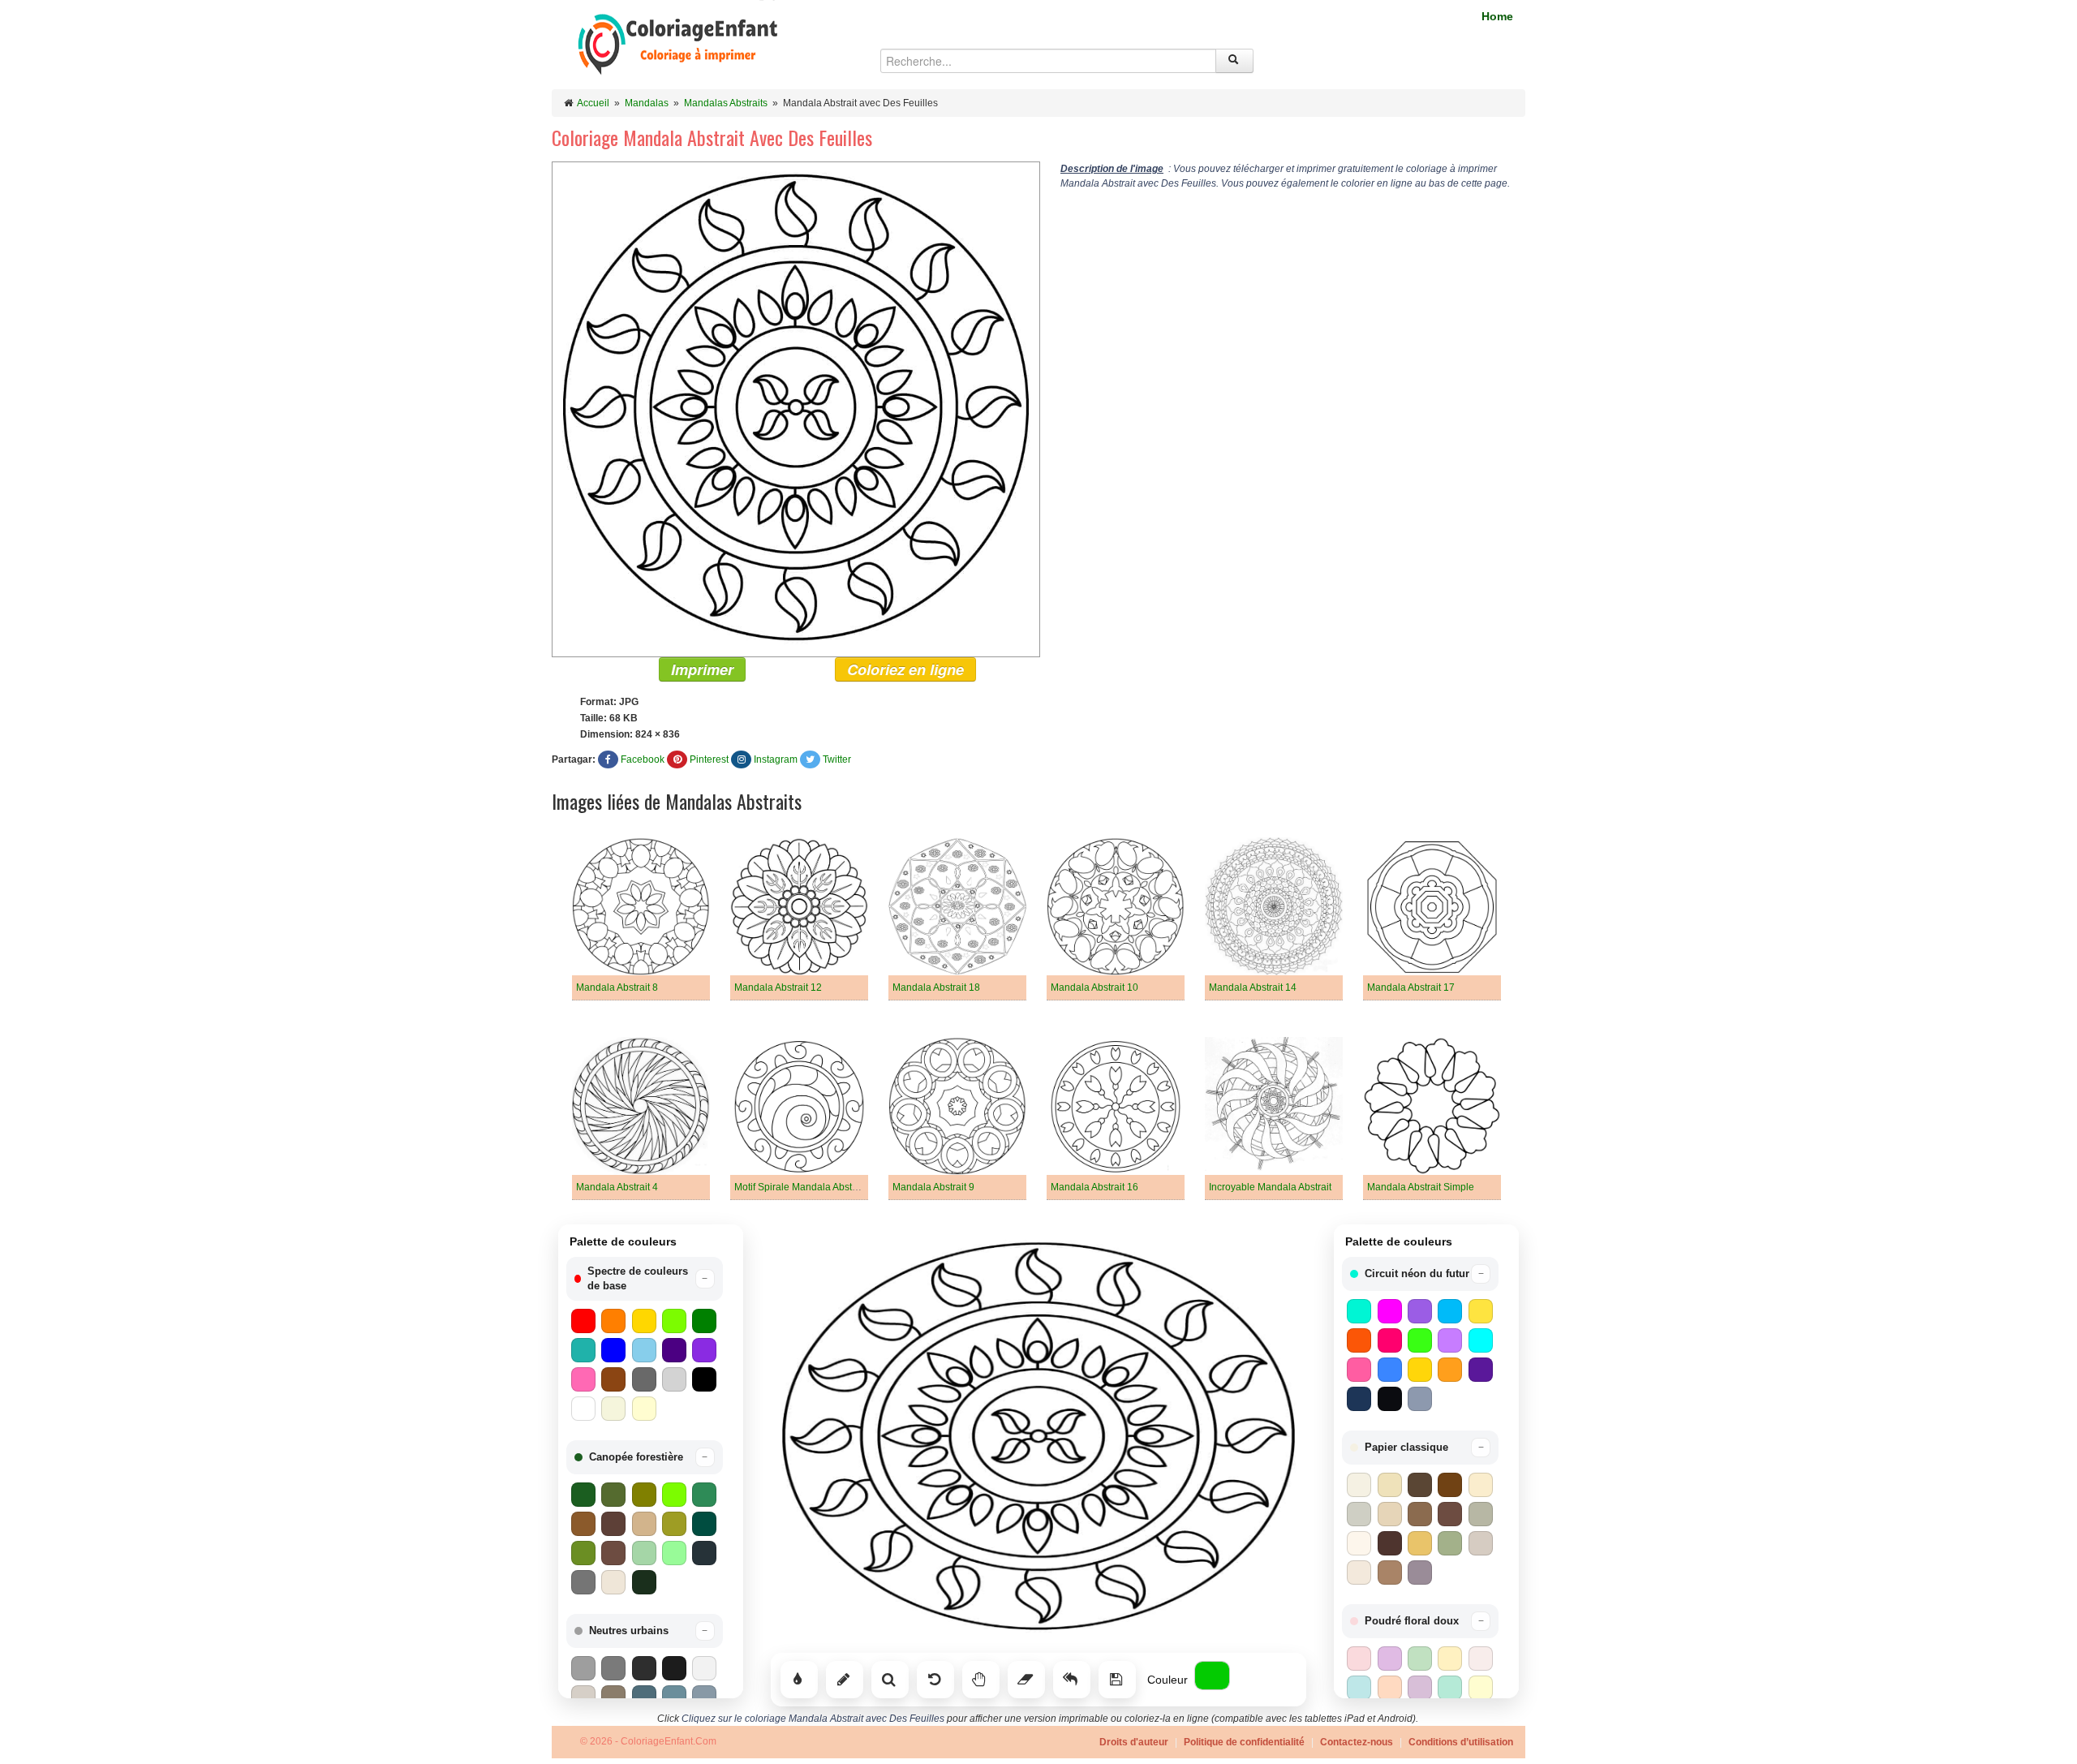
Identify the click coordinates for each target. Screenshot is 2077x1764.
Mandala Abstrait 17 (1411, 987)
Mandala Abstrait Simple (1421, 1187)
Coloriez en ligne (905, 669)
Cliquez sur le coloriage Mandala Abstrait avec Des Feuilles (813, 1719)
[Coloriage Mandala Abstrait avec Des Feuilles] (796, 409)
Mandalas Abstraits (726, 103)
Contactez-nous (1357, 1742)
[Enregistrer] (1117, 1680)
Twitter (837, 759)
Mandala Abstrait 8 (617, 987)
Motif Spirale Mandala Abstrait (800, 1187)
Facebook (643, 759)
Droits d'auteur (1134, 1742)
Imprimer (702, 669)
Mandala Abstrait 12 (778, 987)
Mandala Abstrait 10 (1094, 987)
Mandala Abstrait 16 (1094, 1187)
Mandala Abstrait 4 (617, 1187)
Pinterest (709, 759)
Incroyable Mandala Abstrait (1270, 1187)
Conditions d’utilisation (1461, 1742)
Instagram (776, 759)
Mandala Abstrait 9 (933, 1187)
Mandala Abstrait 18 (936, 987)
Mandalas (647, 103)
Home (1497, 16)
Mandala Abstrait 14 (1253, 987)
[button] (645, 1279)
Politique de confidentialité (1244, 1742)
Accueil (593, 103)
